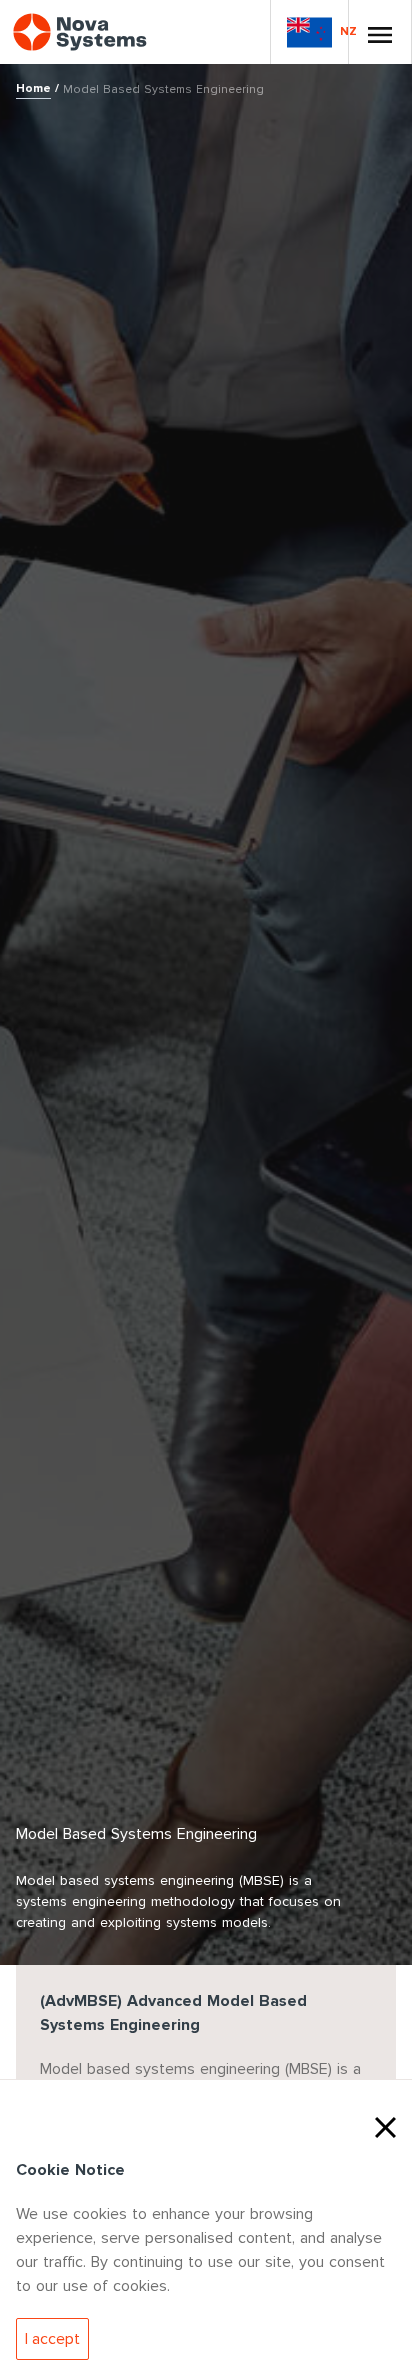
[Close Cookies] (385, 2125)
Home (33, 88)
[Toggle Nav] (380, 32)
